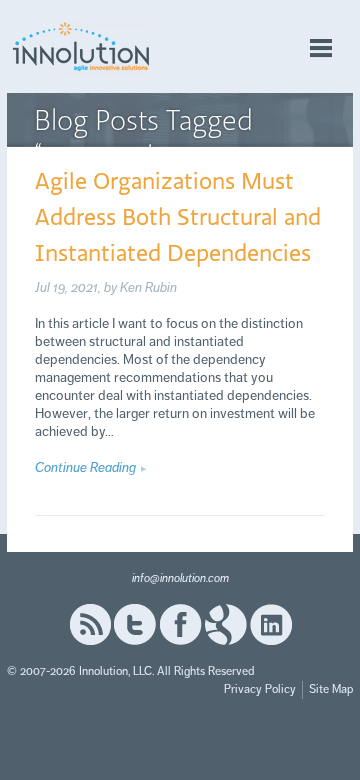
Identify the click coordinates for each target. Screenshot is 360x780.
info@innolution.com (180, 578)
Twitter (135, 624)
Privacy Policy (260, 689)
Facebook (180, 624)
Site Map (331, 689)
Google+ (226, 624)
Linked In (271, 624)
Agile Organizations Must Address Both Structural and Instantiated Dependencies (178, 216)
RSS (90, 624)
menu (321, 48)
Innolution (82, 46)
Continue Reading (85, 467)
